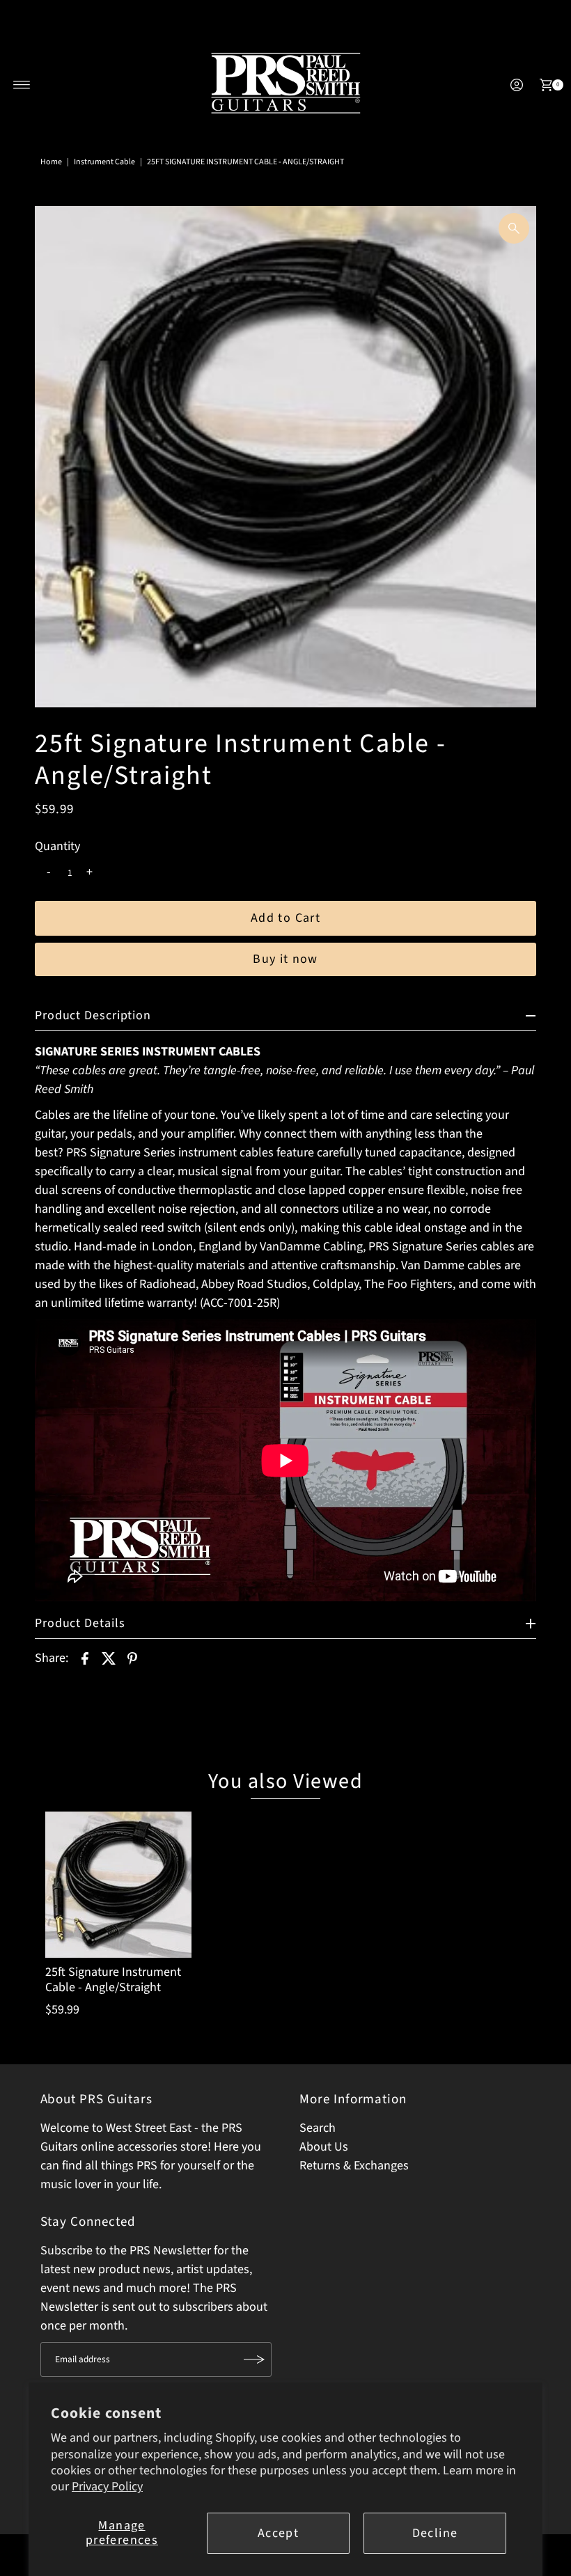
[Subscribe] (254, 2359)
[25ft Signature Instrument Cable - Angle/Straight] (118, 1885)
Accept (278, 2533)
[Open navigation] (22, 85)
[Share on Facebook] (85, 1658)
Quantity (57, 847)
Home (51, 162)
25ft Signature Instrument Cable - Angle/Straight (113, 1980)
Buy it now (285, 959)
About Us (324, 2147)
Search (318, 2128)
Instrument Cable (104, 162)
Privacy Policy (107, 2487)
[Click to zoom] (514, 228)
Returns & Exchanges (354, 2166)
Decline (435, 2533)
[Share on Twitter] (109, 1658)
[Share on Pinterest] (132, 1658)
